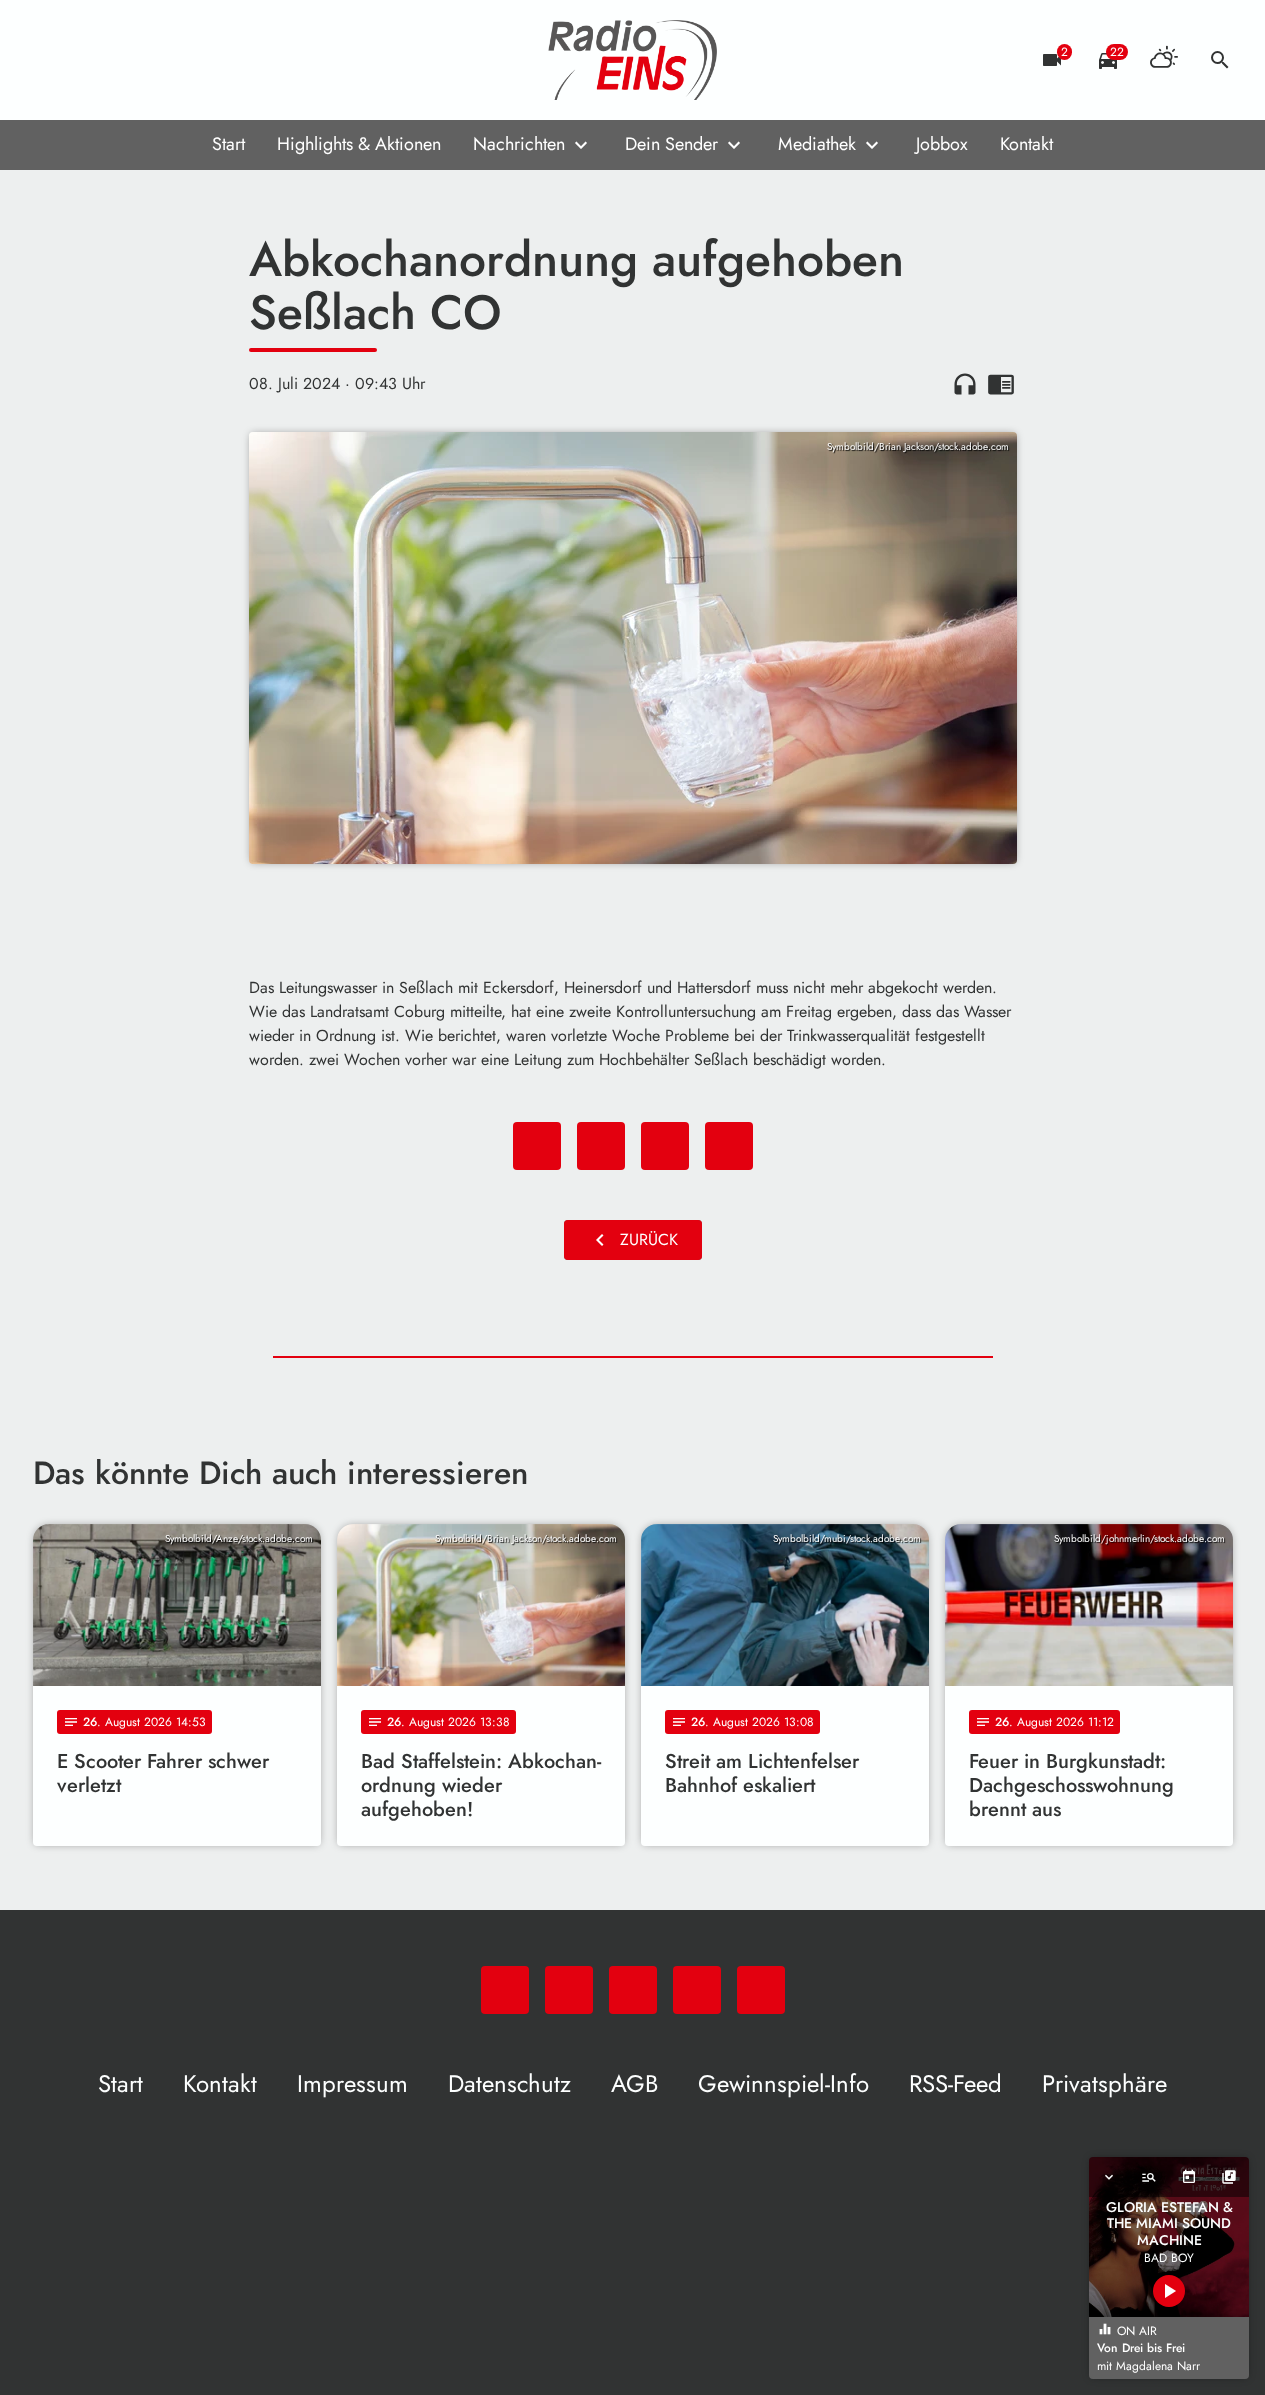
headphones (965, 384)
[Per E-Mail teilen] (729, 1146)
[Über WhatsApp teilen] (665, 1146)
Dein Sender (671, 144)
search (1220, 60)
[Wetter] (1164, 60)
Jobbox (942, 144)
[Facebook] (93, 60)
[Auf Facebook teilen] (537, 1146)
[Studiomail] (173, 60)
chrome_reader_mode (1001, 384)
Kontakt (1026, 144)
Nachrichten (519, 144)
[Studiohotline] (213, 60)
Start (228, 144)
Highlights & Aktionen (359, 144)
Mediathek (817, 144)
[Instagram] (133, 60)
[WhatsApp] (53, 60)
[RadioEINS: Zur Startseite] (633, 60)
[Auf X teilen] (601, 1146)
